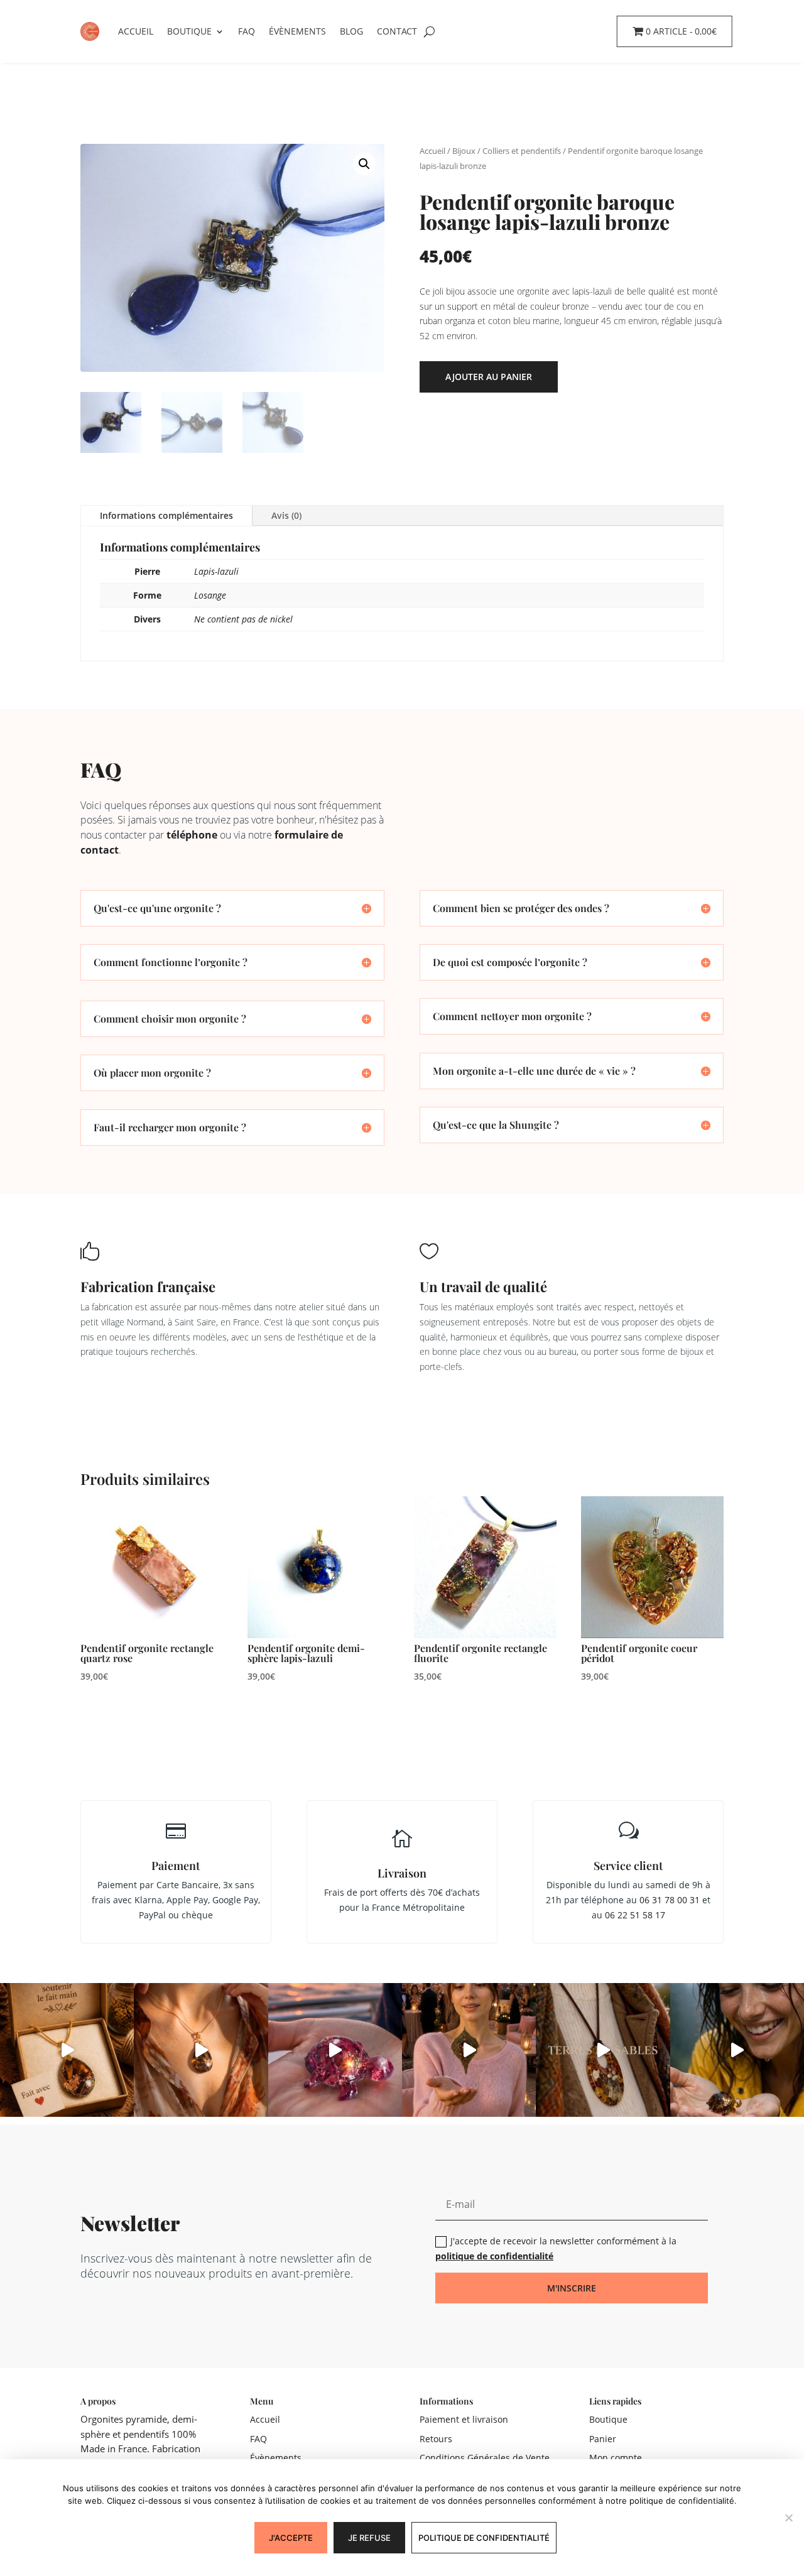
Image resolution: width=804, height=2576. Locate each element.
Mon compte (616, 2458)
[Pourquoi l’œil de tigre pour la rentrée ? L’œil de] (201, 2050)
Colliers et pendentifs (522, 151)
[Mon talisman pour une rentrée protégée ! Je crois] (603, 2050)
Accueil (136, 31)
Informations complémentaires (166, 515)
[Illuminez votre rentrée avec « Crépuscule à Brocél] (469, 2050)
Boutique (189, 31)
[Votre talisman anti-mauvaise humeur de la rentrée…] (737, 2050)
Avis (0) (286, 515)
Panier (603, 2439)
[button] (364, 164)
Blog (351, 31)
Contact (397, 31)
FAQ (247, 31)
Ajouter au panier (489, 377)
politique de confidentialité (494, 2256)
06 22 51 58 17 (635, 1915)
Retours (436, 2439)
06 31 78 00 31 (670, 1900)
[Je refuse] (788, 2518)
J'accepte (291, 2538)
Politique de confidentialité (484, 2538)
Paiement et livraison (464, 2419)
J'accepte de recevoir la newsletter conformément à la (556, 2248)
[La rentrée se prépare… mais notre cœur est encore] (335, 2050)
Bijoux (464, 151)
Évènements (297, 31)
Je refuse (369, 2538)
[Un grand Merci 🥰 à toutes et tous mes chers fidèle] (67, 2050)
